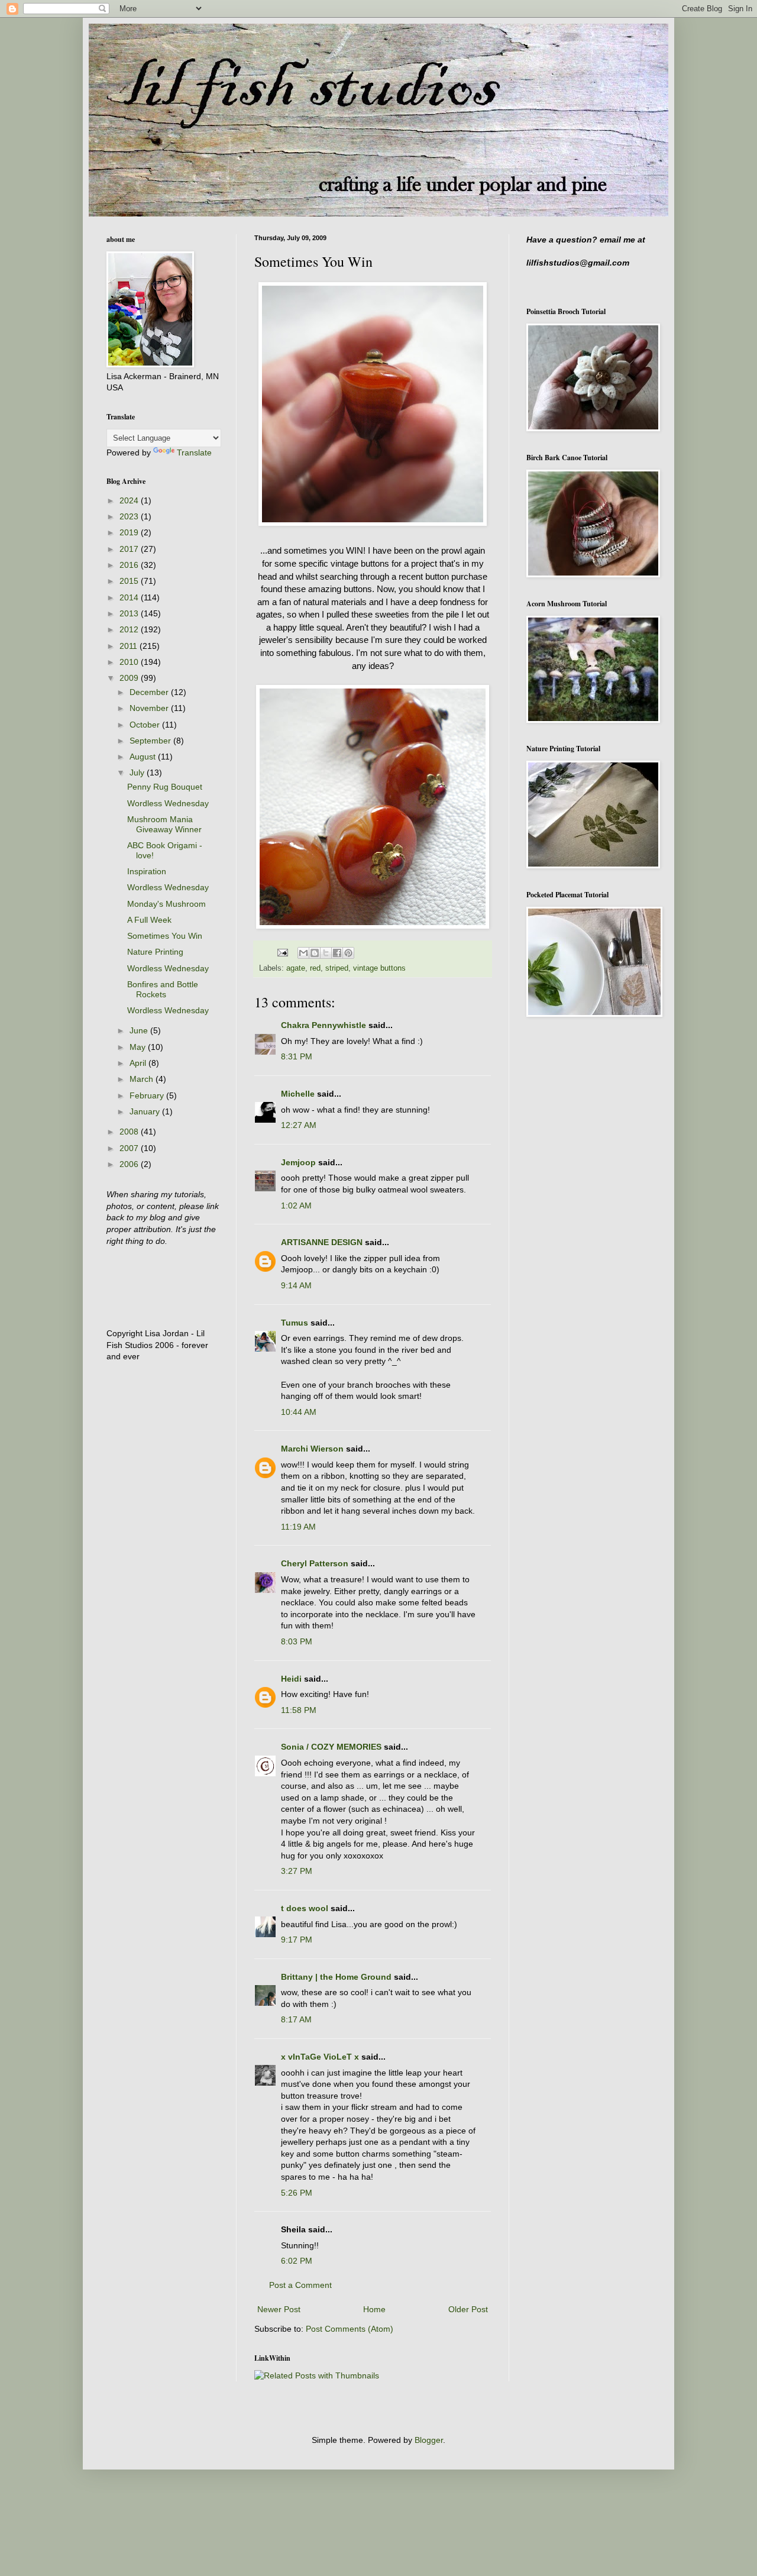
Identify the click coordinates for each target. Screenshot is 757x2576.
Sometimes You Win (165, 936)
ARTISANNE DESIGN (322, 1242)
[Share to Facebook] (337, 953)
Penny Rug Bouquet (165, 787)
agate (296, 968)
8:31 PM (297, 1056)
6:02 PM (297, 2261)
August (144, 757)
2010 (130, 662)
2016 (130, 565)
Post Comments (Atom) (350, 2329)
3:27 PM (297, 1871)
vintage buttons (379, 968)
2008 (130, 1132)
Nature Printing (155, 952)
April (139, 1063)
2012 (130, 629)
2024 (130, 500)
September (151, 741)
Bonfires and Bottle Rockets (163, 989)
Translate (194, 453)
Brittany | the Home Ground (336, 1977)
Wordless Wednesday (168, 803)
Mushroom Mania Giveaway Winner (164, 824)
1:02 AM (296, 1205)
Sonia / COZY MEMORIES (331, 1747)
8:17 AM (296, 2019)
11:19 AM (298, 1527)
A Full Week (149, 920)
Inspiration (147, 871)
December (150, 692)
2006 (130, 1164)
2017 (130, 549)
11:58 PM (299, 1710)
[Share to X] (326, 953)
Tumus (295, 1323)
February (148, 1095)
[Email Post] (282, 952)
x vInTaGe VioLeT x (320, 2057)
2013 (130, 613)
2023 (130, 516)
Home (374, 2309)
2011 (130, 646)
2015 (130, 581)
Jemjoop (298, 1162)
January (146, 1111)
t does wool (305, 1908)
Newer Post (279, 2309)
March (143, 1079)
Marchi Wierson (312, 1449)
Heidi (291, 1679)
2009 (130, 678)
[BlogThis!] (315, 953)
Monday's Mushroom (166, 904)
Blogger (429, 2440)
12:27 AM (299, 1125)
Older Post (468, 2309)
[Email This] (303, 953)
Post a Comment (300, 2285)
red (315, 968)
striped (337, 968)
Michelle (298, 1094)
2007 (130, 1148)
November (150, 708)
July (138, 773)
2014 (130, 597)
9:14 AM (296, 1285)
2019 (130, 532)
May (139, 1047)
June (140, 1030)
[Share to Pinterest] (348, 953)
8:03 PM (297, 1641)
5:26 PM (297, 2193)
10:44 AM (299, 1412)
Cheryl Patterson (315, 1563)
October (146, 725)
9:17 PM (297, 1940)
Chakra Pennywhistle (323, 1025)
